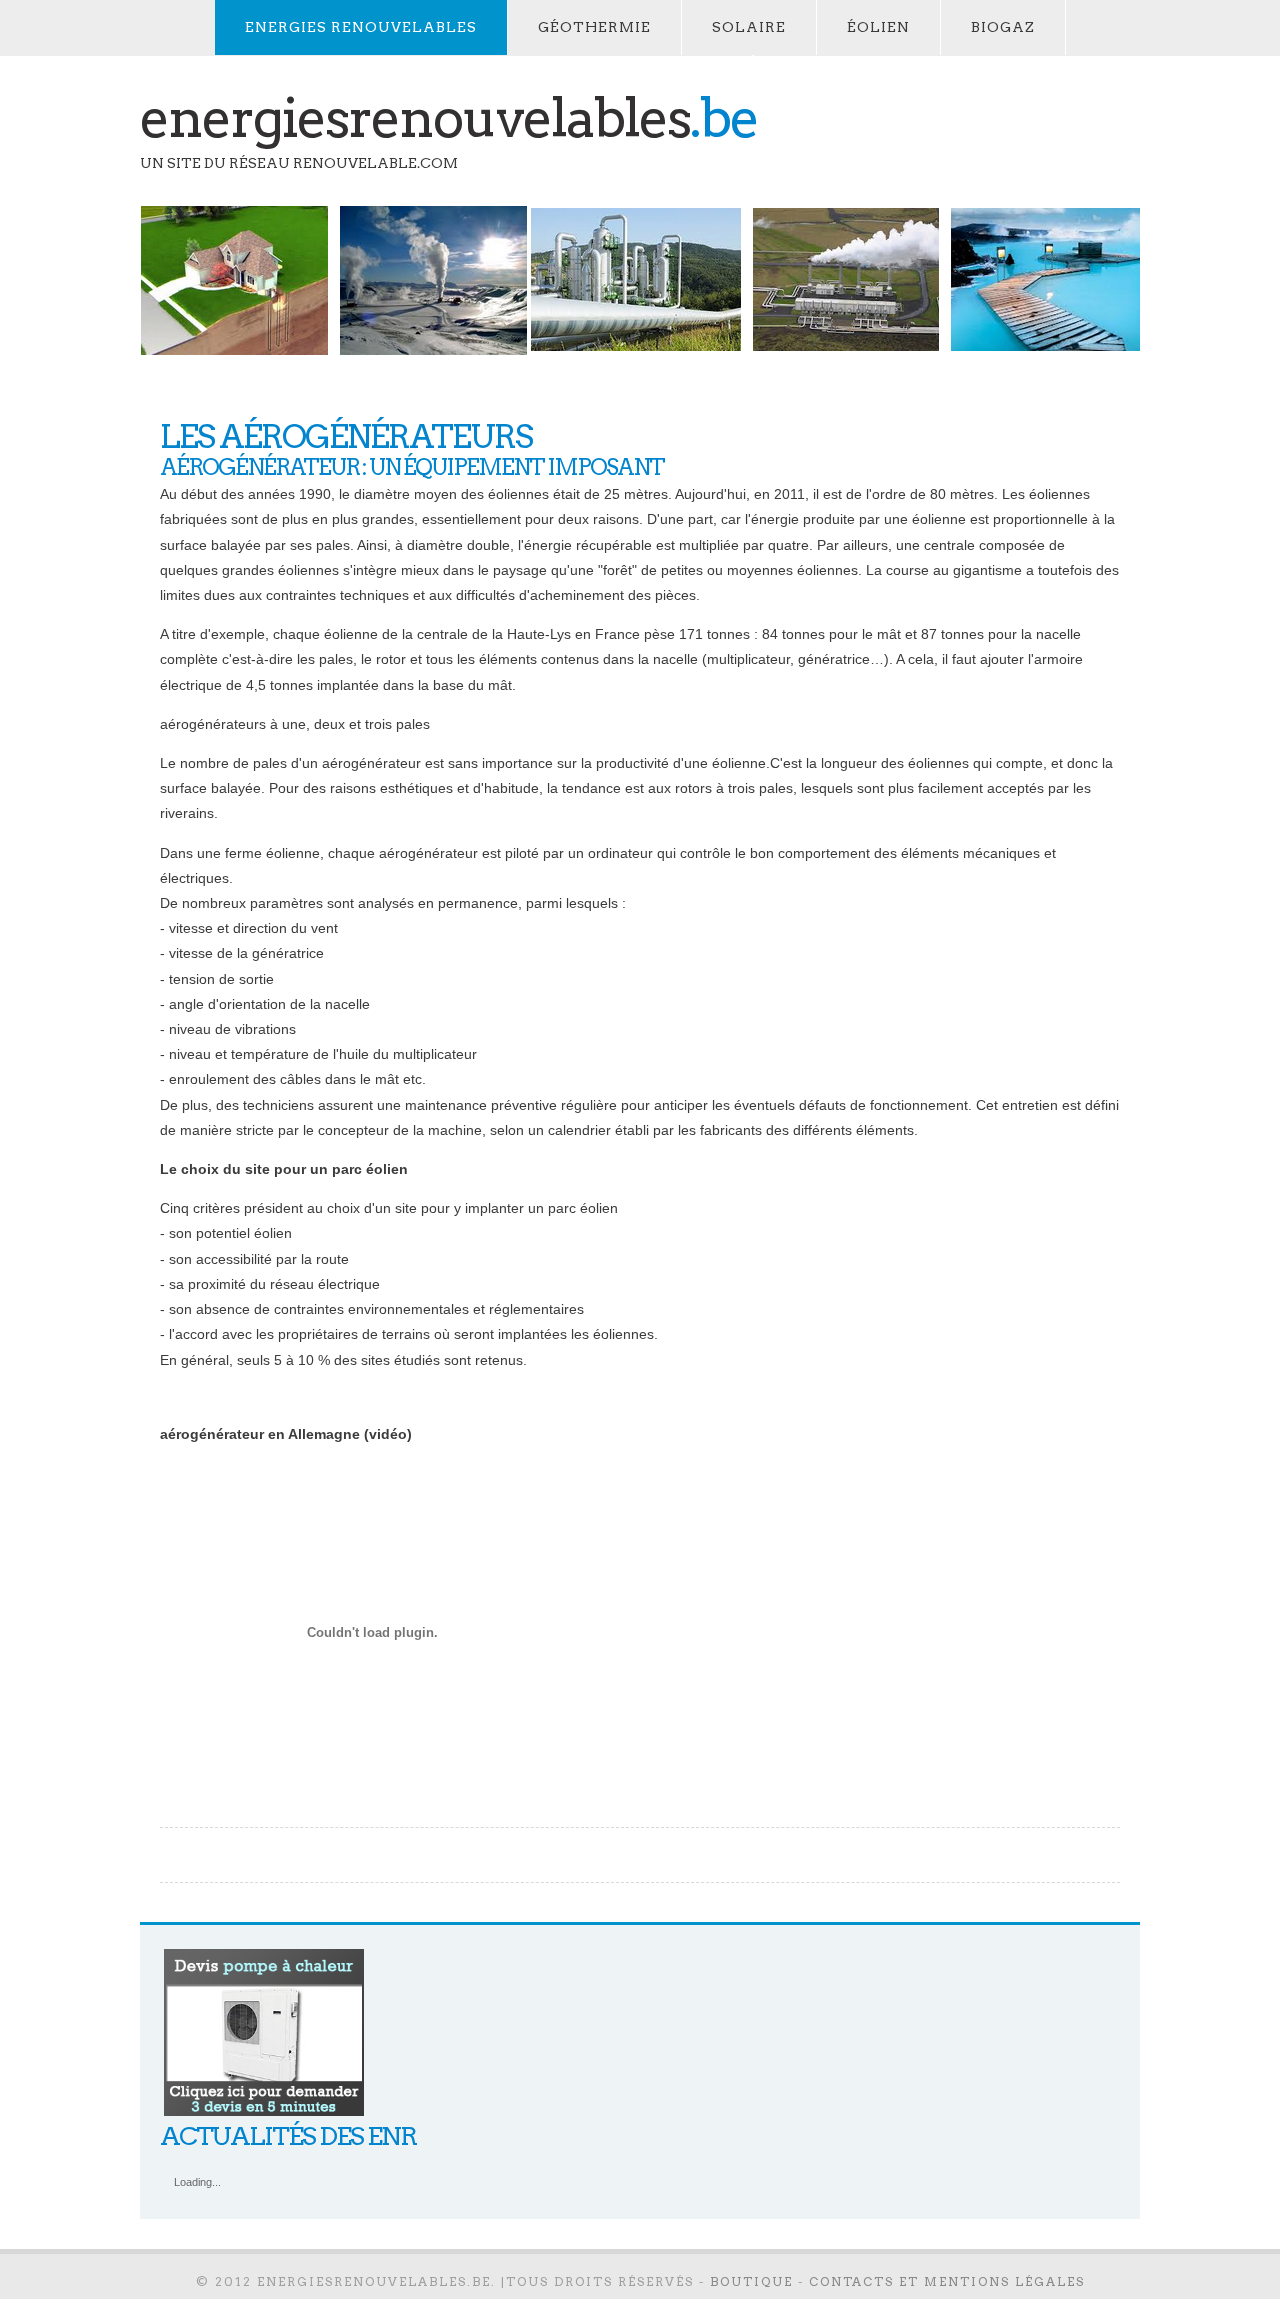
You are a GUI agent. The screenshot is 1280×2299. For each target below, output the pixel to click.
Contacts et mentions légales (947, 2281)
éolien (878, 27)
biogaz (1003, 27)
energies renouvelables (361, 27)
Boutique (751, 2281)
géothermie (594, 27)
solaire (749, 27)
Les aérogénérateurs (346, 436)
